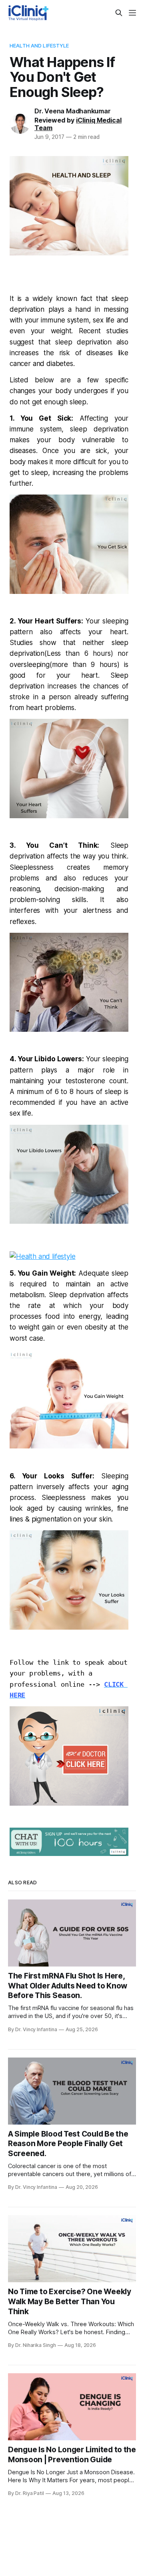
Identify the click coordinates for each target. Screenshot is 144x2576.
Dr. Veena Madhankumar (73, 111)
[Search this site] (119, 13)
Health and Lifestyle (39, 46)
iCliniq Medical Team (78, 124)
